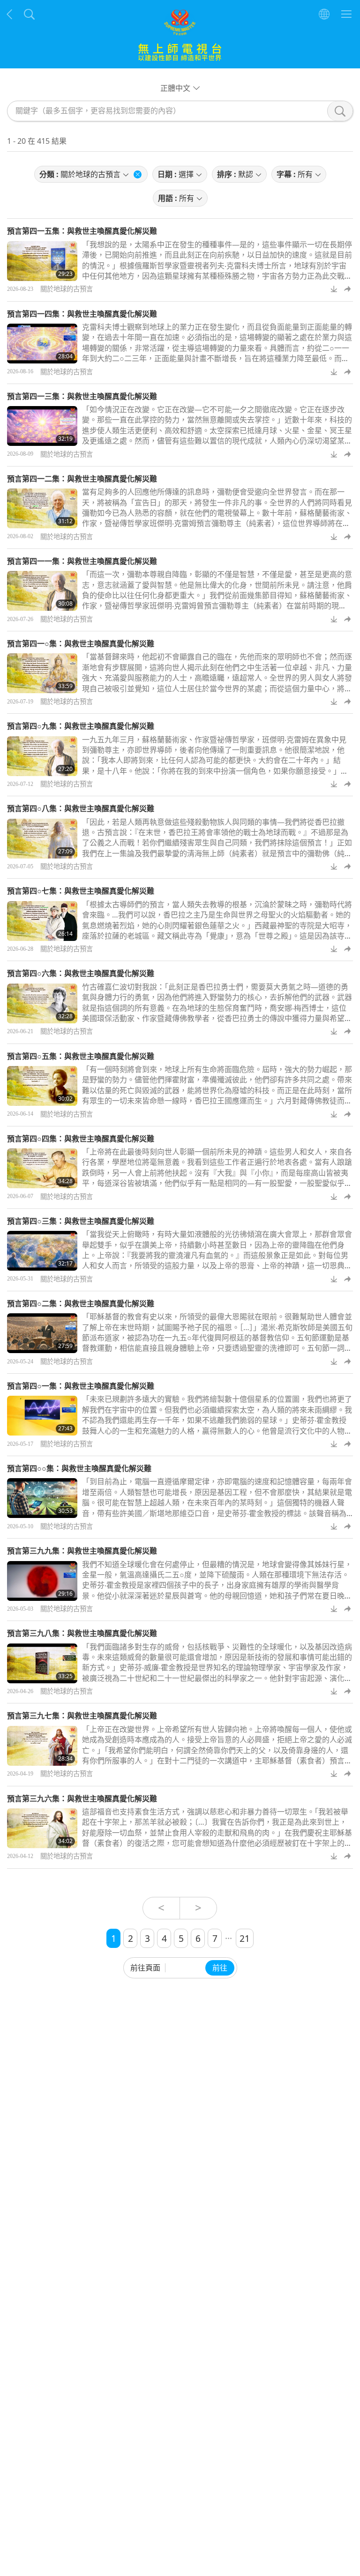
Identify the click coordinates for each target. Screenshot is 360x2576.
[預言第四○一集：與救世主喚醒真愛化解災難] (42, 1416)
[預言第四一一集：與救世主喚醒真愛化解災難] (42, 591)
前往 (220, 1968)
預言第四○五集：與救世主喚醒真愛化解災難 (81, 1056)
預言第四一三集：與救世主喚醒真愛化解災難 (82, 396)
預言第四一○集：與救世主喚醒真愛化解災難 (81, 644)
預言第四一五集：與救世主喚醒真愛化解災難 (82, 231)
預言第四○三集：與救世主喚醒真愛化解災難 (81, 1221)
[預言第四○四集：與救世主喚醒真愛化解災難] (42, 1168)
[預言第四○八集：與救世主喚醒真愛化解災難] (42, 839)
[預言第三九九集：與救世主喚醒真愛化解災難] (42, 1581)
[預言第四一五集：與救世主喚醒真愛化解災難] (42, 261)
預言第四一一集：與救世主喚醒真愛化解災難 (82, 561)
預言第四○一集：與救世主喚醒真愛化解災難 (81, 1386)
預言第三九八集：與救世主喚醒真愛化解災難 (82, 1633)
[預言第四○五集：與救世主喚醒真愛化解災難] (42, 1086)
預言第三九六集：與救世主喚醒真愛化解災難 (82, 1799)
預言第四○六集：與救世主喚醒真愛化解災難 (81, 973)
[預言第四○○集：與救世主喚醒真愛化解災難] (42, 1498)
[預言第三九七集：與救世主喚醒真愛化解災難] (42, 1746)
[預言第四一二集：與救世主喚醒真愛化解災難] (42, 508)
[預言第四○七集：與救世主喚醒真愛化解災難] (42, 921)
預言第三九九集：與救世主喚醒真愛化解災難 (82, 1551)
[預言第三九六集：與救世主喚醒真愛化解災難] (42, 1828)
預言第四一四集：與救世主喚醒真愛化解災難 (82, 314)
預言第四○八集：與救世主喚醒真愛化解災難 (81, 808)
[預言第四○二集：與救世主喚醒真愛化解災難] (42, 1333)
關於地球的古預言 (67, 289)
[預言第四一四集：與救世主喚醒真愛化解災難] (42, 344)
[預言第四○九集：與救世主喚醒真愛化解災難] (42, 756)
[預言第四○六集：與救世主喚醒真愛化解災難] (42, 1003)
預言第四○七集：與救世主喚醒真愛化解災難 (81, 891)
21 (245, 1938)
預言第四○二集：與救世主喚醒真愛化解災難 (81, 1303)
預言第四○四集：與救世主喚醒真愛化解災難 (81, 1139)
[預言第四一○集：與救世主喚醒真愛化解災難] (42, 673)
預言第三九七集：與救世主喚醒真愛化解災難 (82, 1716)
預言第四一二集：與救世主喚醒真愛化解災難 (82, 479)
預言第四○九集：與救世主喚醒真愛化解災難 (81, 726)
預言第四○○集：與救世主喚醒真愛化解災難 (79, 1468)
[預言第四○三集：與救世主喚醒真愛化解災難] (42, 1251)
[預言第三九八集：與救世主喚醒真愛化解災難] (42, 1663)
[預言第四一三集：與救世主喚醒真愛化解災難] (42, 426)
